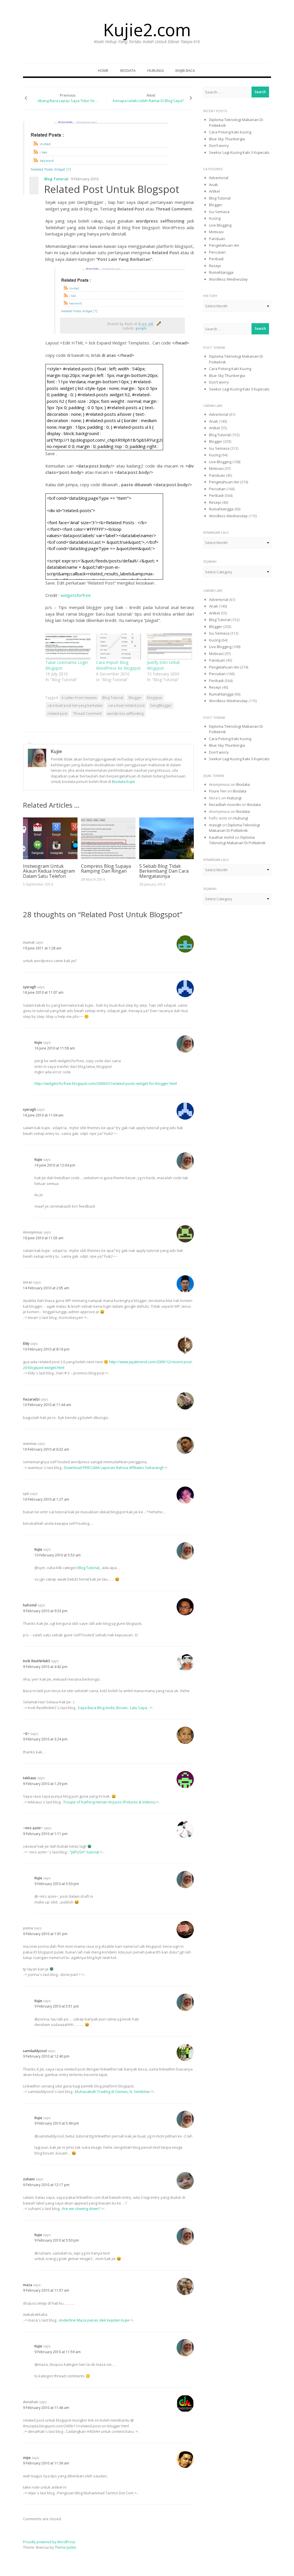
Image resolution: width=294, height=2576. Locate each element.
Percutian (217, 252)
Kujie (56, 751)
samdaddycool (35, 2051)
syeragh (30, 987)
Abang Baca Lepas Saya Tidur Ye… (68, 101)
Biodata (128, 70)
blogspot (154, 698)
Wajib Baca (185, 70)
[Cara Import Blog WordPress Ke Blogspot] (119, 647)
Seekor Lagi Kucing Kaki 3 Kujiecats (239, 152)
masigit (215, 825)
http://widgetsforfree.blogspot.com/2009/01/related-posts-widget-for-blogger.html (106, 1083)
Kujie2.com (147, 30)
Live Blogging (220, 225)
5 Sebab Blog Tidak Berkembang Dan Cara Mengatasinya (164, 871)
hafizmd (30, 1605)
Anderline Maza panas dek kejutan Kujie (94, 2320)
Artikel (214, 191)
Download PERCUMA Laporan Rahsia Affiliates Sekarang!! (114, 1468)
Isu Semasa (219, 212)
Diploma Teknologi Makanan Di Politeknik (234, 828)
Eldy (26, 1343)
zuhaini (29, 2179)
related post (57, 714)
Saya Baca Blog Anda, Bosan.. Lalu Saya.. (113, 1708)
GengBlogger (161, 705)
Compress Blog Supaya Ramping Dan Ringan (106, 869)
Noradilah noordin (225, 805)
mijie (27, 2458)
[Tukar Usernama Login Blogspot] (68, 647)
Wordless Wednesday (228, 279)
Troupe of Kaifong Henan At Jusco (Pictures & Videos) (109, 1802)
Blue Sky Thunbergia (227, 139)
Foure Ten (218, 791)
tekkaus (30, 1778)
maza (28, 2285)
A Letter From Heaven (79, 698)
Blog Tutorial (56, 179)
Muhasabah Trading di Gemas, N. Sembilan (113, 2092)
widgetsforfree (76, 595)
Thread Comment (87, 714)
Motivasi (216, 232)
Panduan (217, 239)
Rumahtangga (221, 272)
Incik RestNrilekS (37, 1661)
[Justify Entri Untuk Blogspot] (170, 647)
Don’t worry (219, 145)
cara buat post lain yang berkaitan (75, 705)
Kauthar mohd (222, 837)
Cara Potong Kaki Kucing (230, 132)
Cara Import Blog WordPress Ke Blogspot (118, 665)
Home (103, 70)
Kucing (215, 218)
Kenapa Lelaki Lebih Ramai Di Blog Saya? (148, 101)
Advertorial (219, 178)
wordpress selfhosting (125, 714)
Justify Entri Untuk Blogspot (163, 665)
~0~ (26, 1734)
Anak (213, 185)
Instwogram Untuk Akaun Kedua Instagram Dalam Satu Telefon (49, 871)
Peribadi (216, 259)
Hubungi (155, 70)
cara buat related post (126, 705)
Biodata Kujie (123, 782)
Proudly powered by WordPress (49, 2542)
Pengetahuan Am (224, 245)
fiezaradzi (31, 1399)
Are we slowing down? (81, 2209)
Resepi (215, 266)
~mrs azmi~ (33, 1828)
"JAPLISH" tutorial (84, 1852)
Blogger (135, 698)
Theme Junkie (65, 2547)
